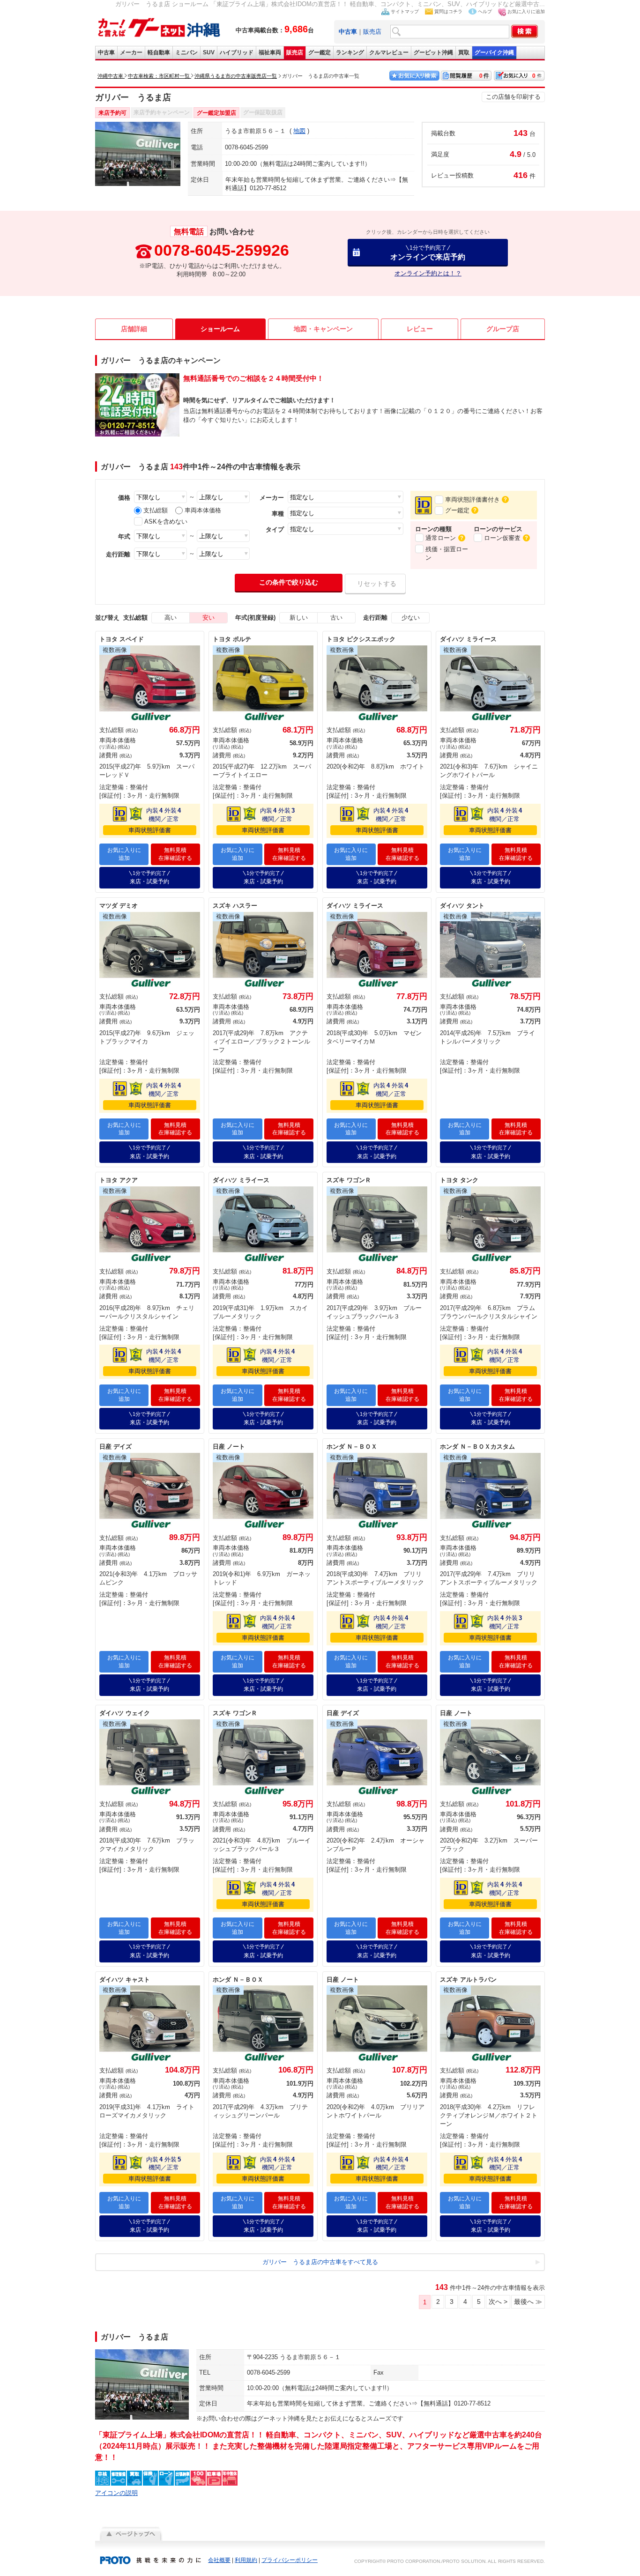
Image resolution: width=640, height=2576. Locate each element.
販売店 (372, 32)
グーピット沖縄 (433, 52)
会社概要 (219, 2560)
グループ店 (503, 329)
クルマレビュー (389, 52)
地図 (299, 131)
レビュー (420, 329)
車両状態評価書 (150, 830)
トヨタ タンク (459, 1180)
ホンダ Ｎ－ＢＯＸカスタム (477, 1447)
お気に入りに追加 (526, 11)
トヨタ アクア (119, 1180)
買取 (464, 52)
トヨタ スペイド (122, 639)
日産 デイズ (115, 1447)
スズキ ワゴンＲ (349, 1180)
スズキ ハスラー (235, 906)
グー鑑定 (320, 52)
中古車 (106, 52)
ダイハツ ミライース (468, 639)
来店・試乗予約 (149, 877)
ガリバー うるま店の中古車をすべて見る (320, 2262)
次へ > (498, 2302)
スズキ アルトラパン (468, 1980)
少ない (411, 618)
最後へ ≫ (528, 2302)
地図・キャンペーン (323, 329)
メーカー (131, 52)
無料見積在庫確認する (175, 854)
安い (208, 618)
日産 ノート (229, 1447)
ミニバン (186, 52)
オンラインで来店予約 (428, 253)
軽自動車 (159, 52)
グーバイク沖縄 (494, 52)
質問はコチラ (448, 11)
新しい (299, 618)
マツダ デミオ (119, 906)
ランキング (350, 52)
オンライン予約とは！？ (428, 273)
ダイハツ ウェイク (125, 1713)
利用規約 (246, 2560)
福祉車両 (270, 52)
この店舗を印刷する (513, 97)
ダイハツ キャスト (125, 1980)
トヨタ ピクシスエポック (361, 639)
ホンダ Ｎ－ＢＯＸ (352, 1447)
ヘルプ (485, 11)
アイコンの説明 (116, 2493)
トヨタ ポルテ (232, 639)
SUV (209, 52)
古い (336, 618)
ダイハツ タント (462, 906)
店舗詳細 (134, 329)
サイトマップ (405, 11)
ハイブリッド (237, 52)
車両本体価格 (203, 510)
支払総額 (156, 510)
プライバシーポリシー (290, 2560)
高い (171, 618)
